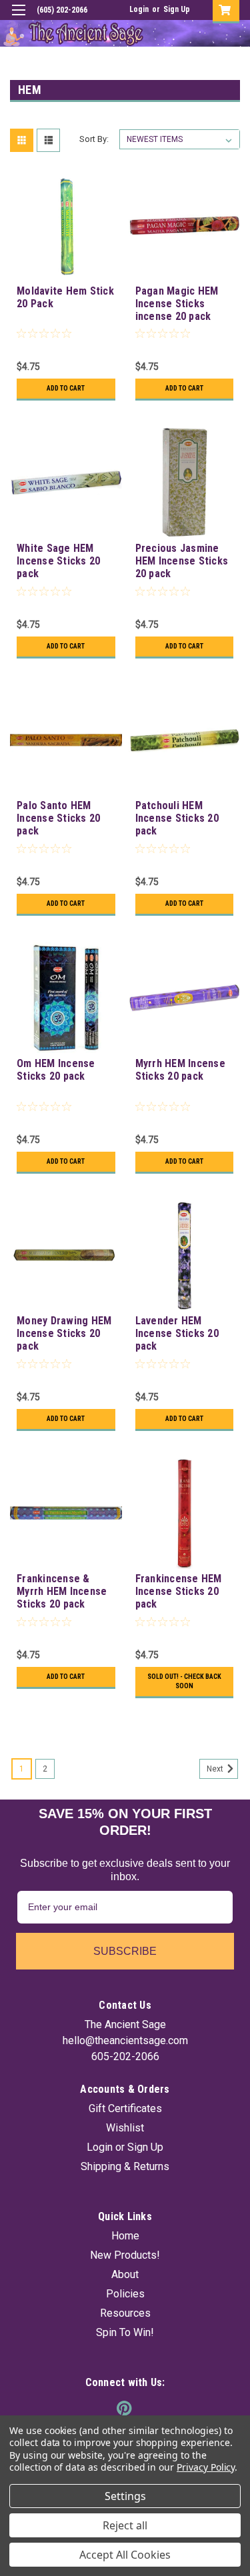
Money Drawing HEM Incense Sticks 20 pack (64, 1333)
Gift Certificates (125, 2108)
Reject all (125, 2525)
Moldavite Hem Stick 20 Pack (65, 297)
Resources (125, 2313)
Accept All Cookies (125, 2555)
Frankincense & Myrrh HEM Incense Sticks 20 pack (62, 1591)
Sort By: (94, 139)
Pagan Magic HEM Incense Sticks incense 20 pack (177, 304)
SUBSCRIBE (125, 1951)
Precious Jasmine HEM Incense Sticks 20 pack (182, 561)
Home (125, 2236)
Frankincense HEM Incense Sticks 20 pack (179, 1591)
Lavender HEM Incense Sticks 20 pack (177, 1333)
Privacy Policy (206, 2467)
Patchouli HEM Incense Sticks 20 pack (177, 818)
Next (216, 1769)
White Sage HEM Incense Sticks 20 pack (58, 561)
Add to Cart (66, 388)
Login (139, 9)
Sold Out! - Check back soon (184, 1681)
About (125, 2274)
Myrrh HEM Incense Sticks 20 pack (180, 1070)
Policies (125, 2294)
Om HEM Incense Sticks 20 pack (56, 1070)
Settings (125, 2496)
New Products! (125, 2255)
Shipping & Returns (125, 2166)
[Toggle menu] (18, 18)
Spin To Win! (125, 2332)
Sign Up (177, 9)
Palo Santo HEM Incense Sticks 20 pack (58, 818)
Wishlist (125, 2128)
